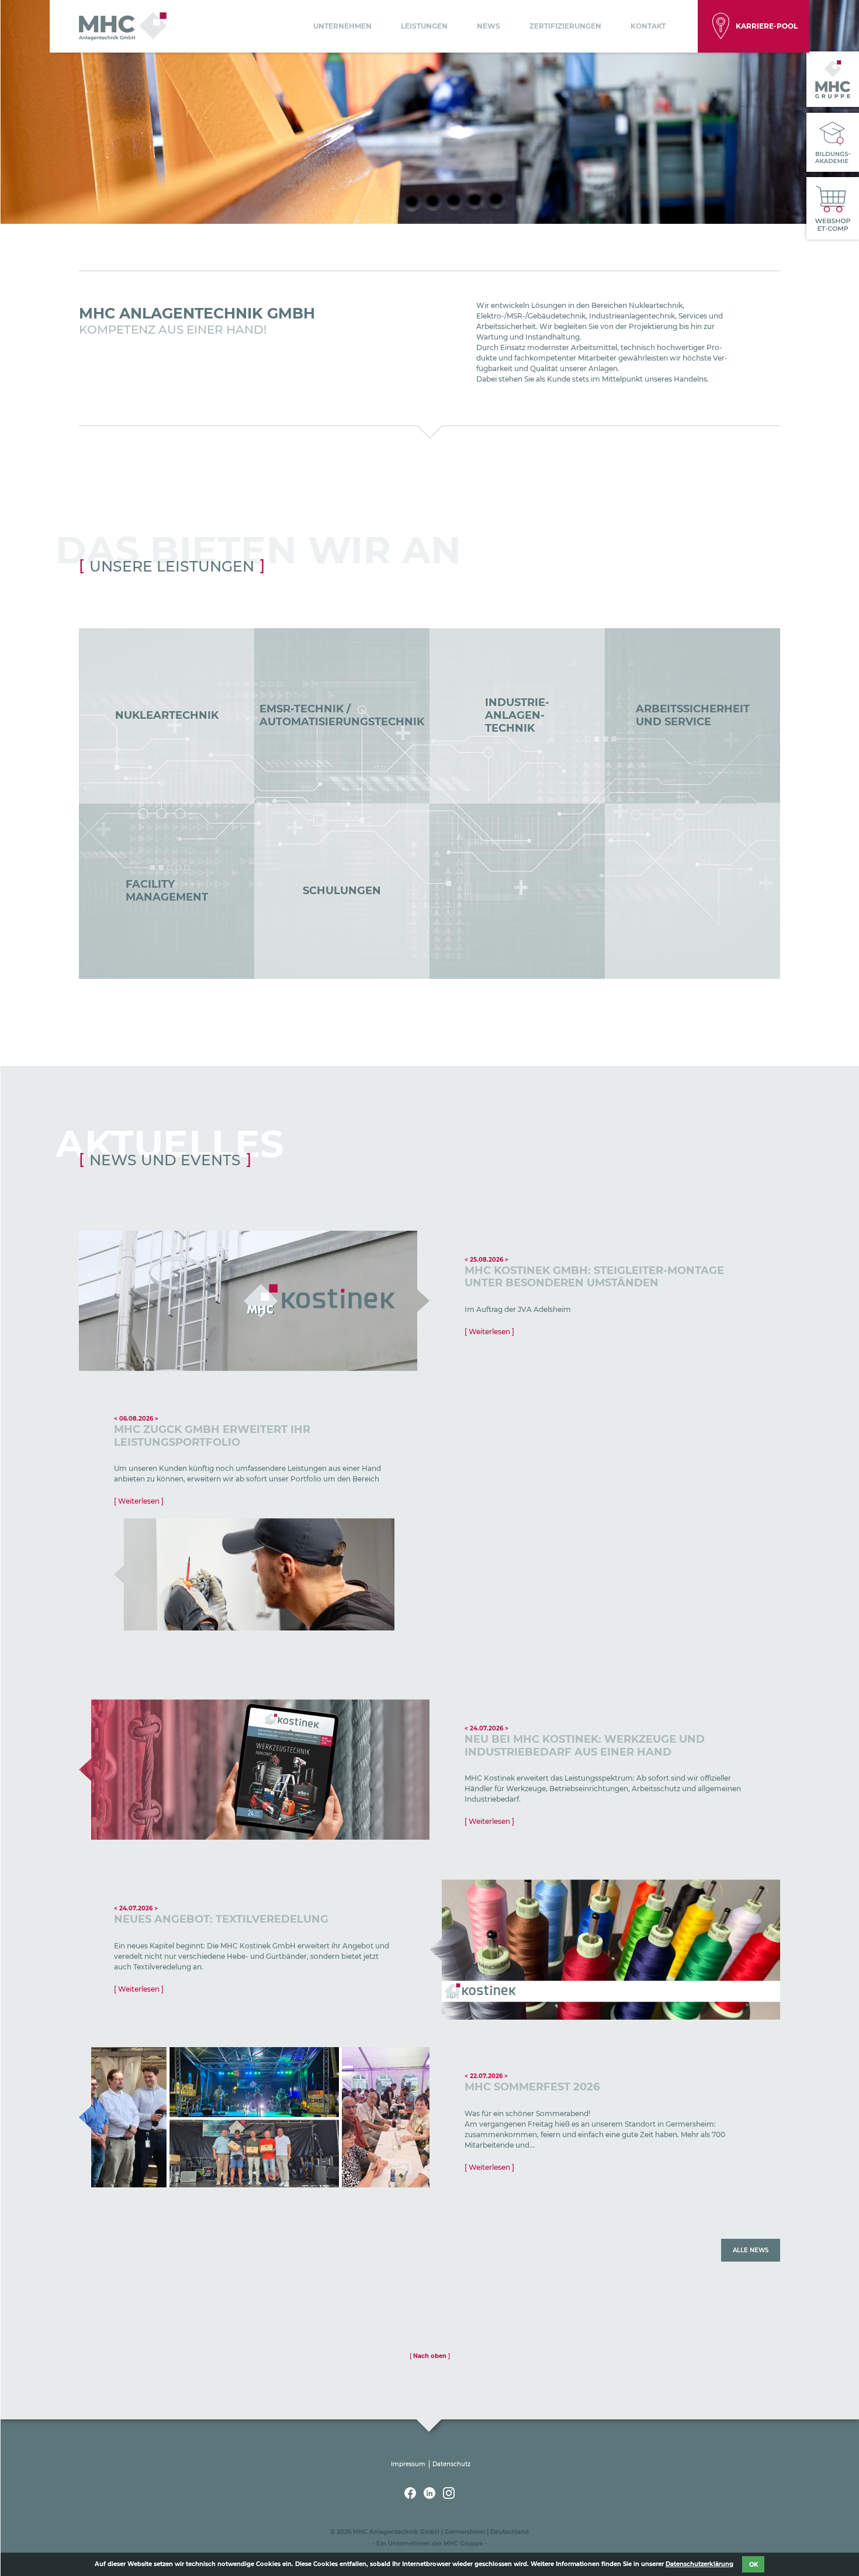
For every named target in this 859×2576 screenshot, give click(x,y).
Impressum (408, 2464)
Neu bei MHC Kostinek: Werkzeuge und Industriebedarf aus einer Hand (585, 1746)
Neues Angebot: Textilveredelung (221, 1919)
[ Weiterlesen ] (489, 1332)
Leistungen (424, 26)
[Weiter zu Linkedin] (430, 2496)
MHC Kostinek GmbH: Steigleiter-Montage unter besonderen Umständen (594, 1277)
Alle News (751, 2250)
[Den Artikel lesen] (254, 1301)
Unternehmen (342, 26)
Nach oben (430, 2356)
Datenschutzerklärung (699, 2564)
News (489, 26)
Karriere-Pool (767, 26)
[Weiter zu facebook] (411, 2496)
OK (754, 2564)
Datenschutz (451, 2464)
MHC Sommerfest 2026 (532, 2087)
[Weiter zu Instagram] (449, 2496)
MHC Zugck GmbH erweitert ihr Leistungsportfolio (212, 1436)
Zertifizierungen (565, 26)
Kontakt (648, 26)
